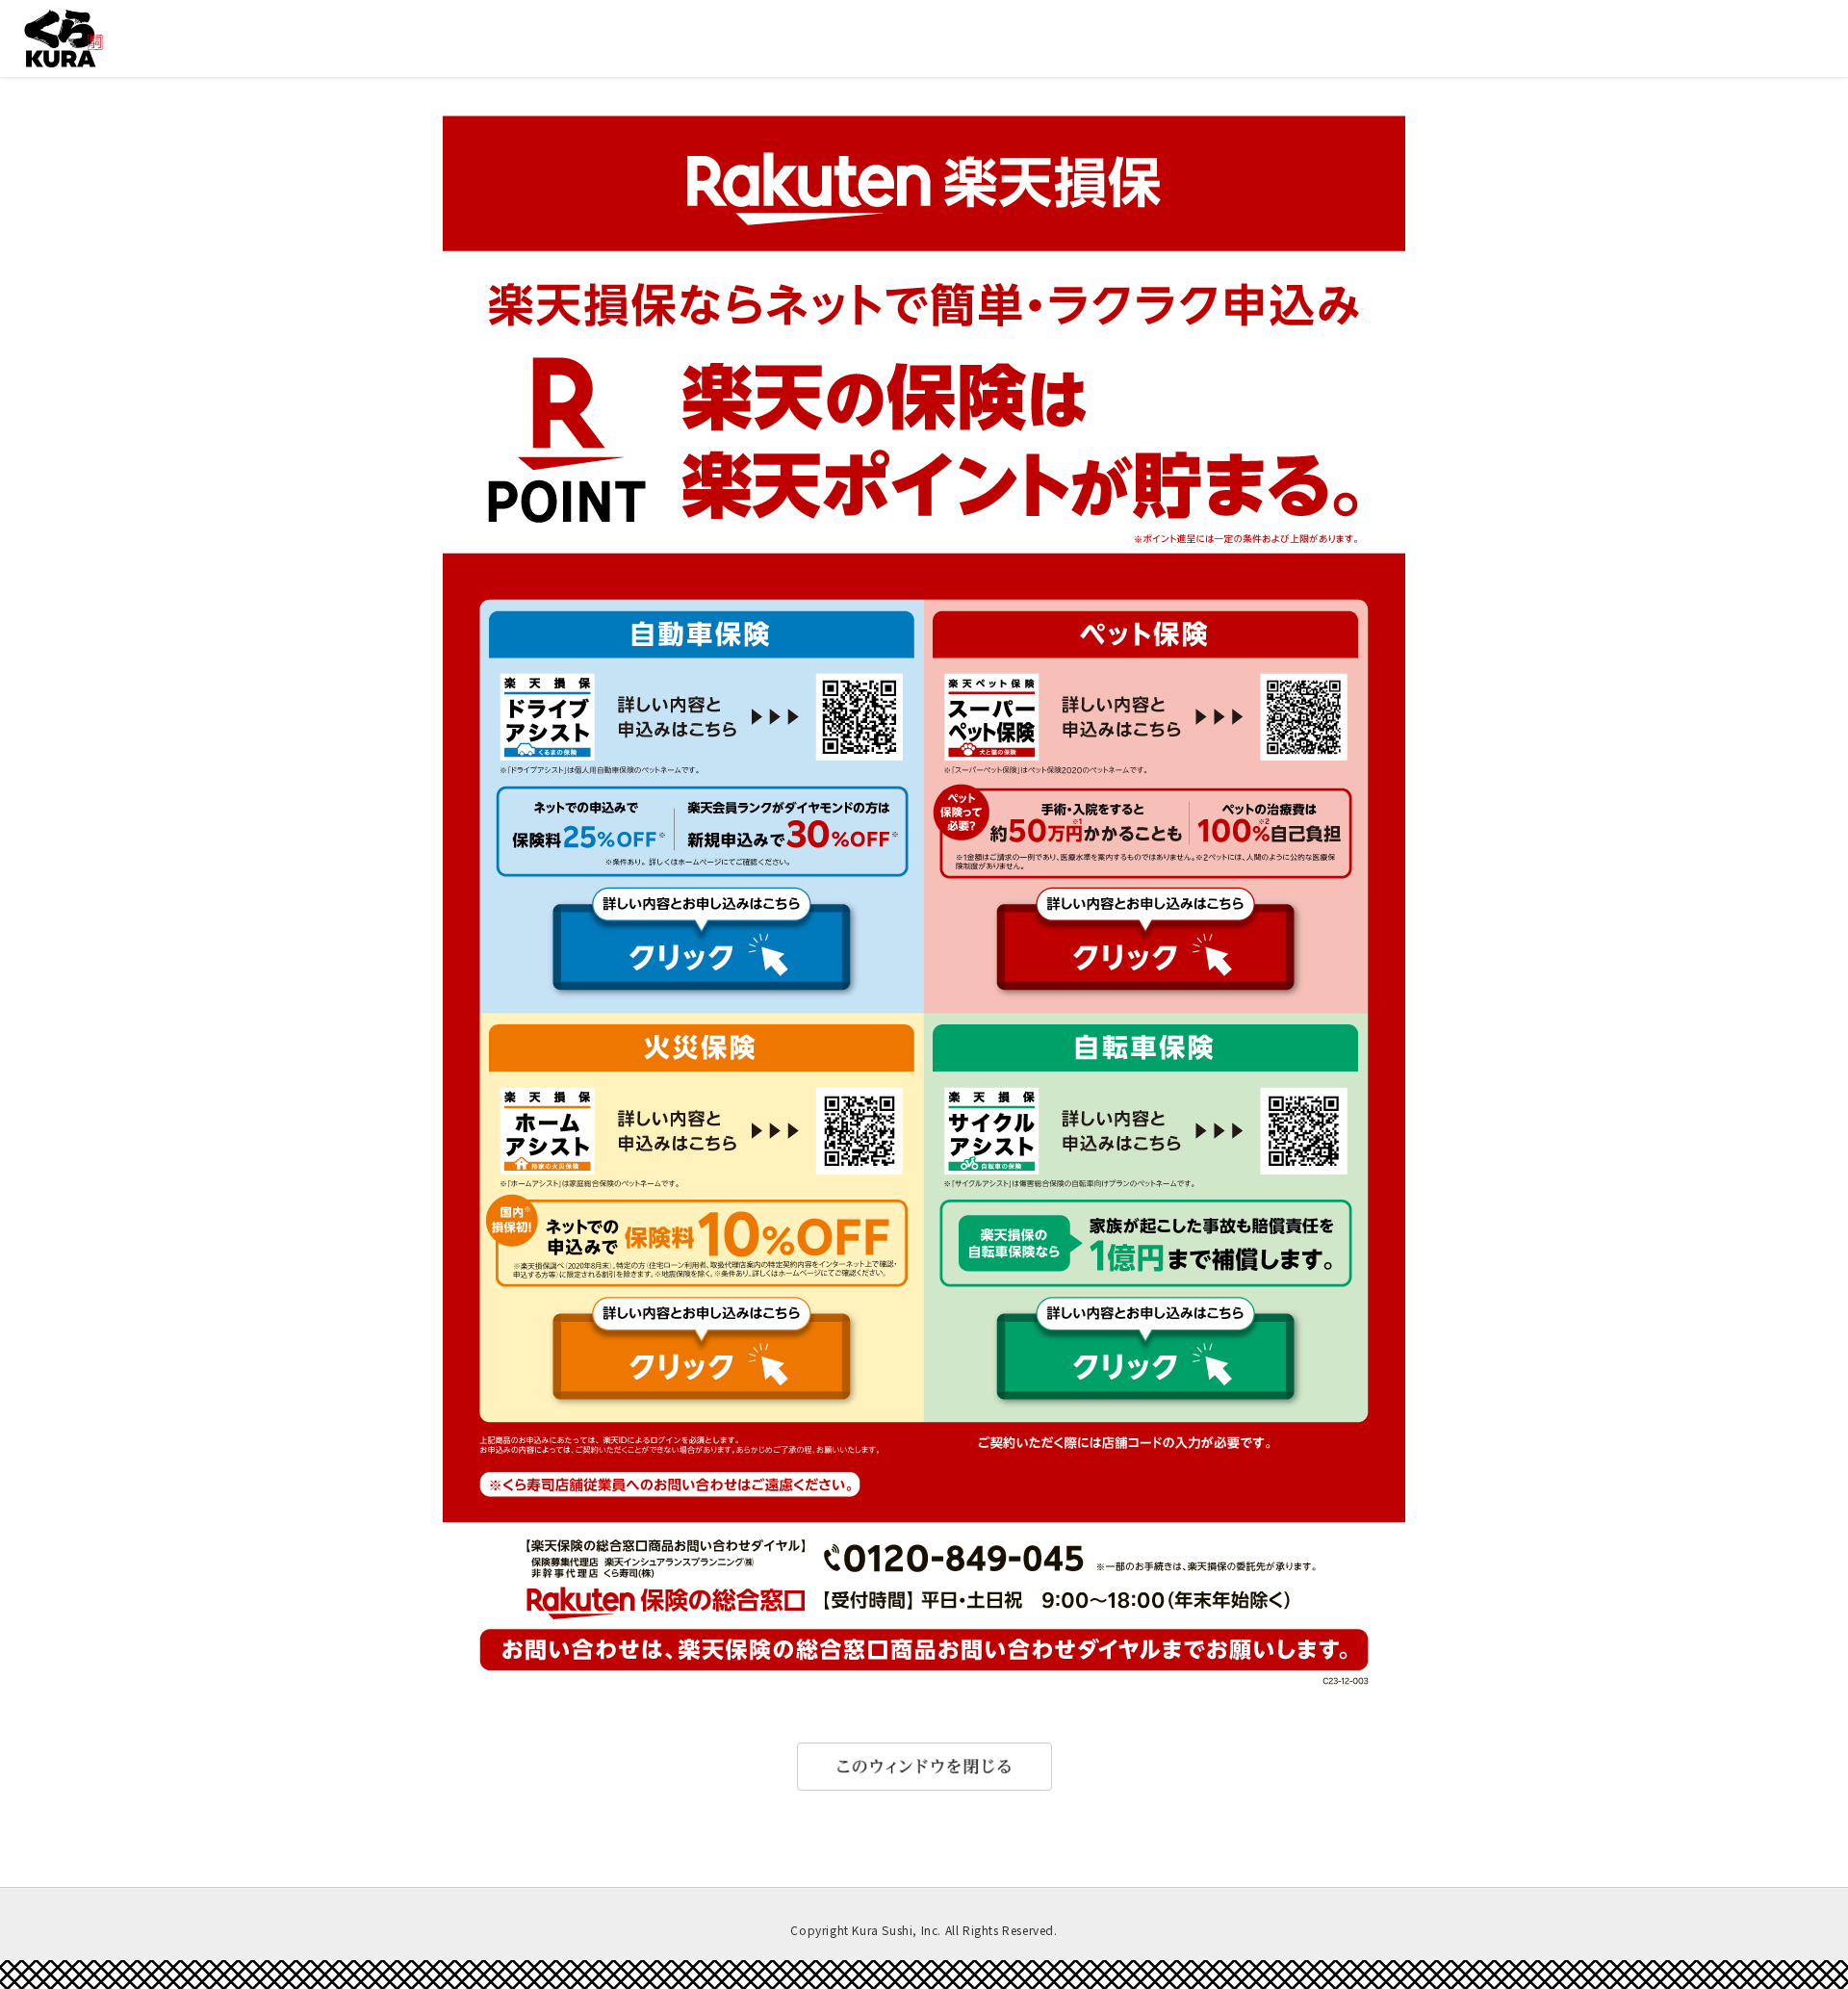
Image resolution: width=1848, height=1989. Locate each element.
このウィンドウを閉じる (924, 1767)
